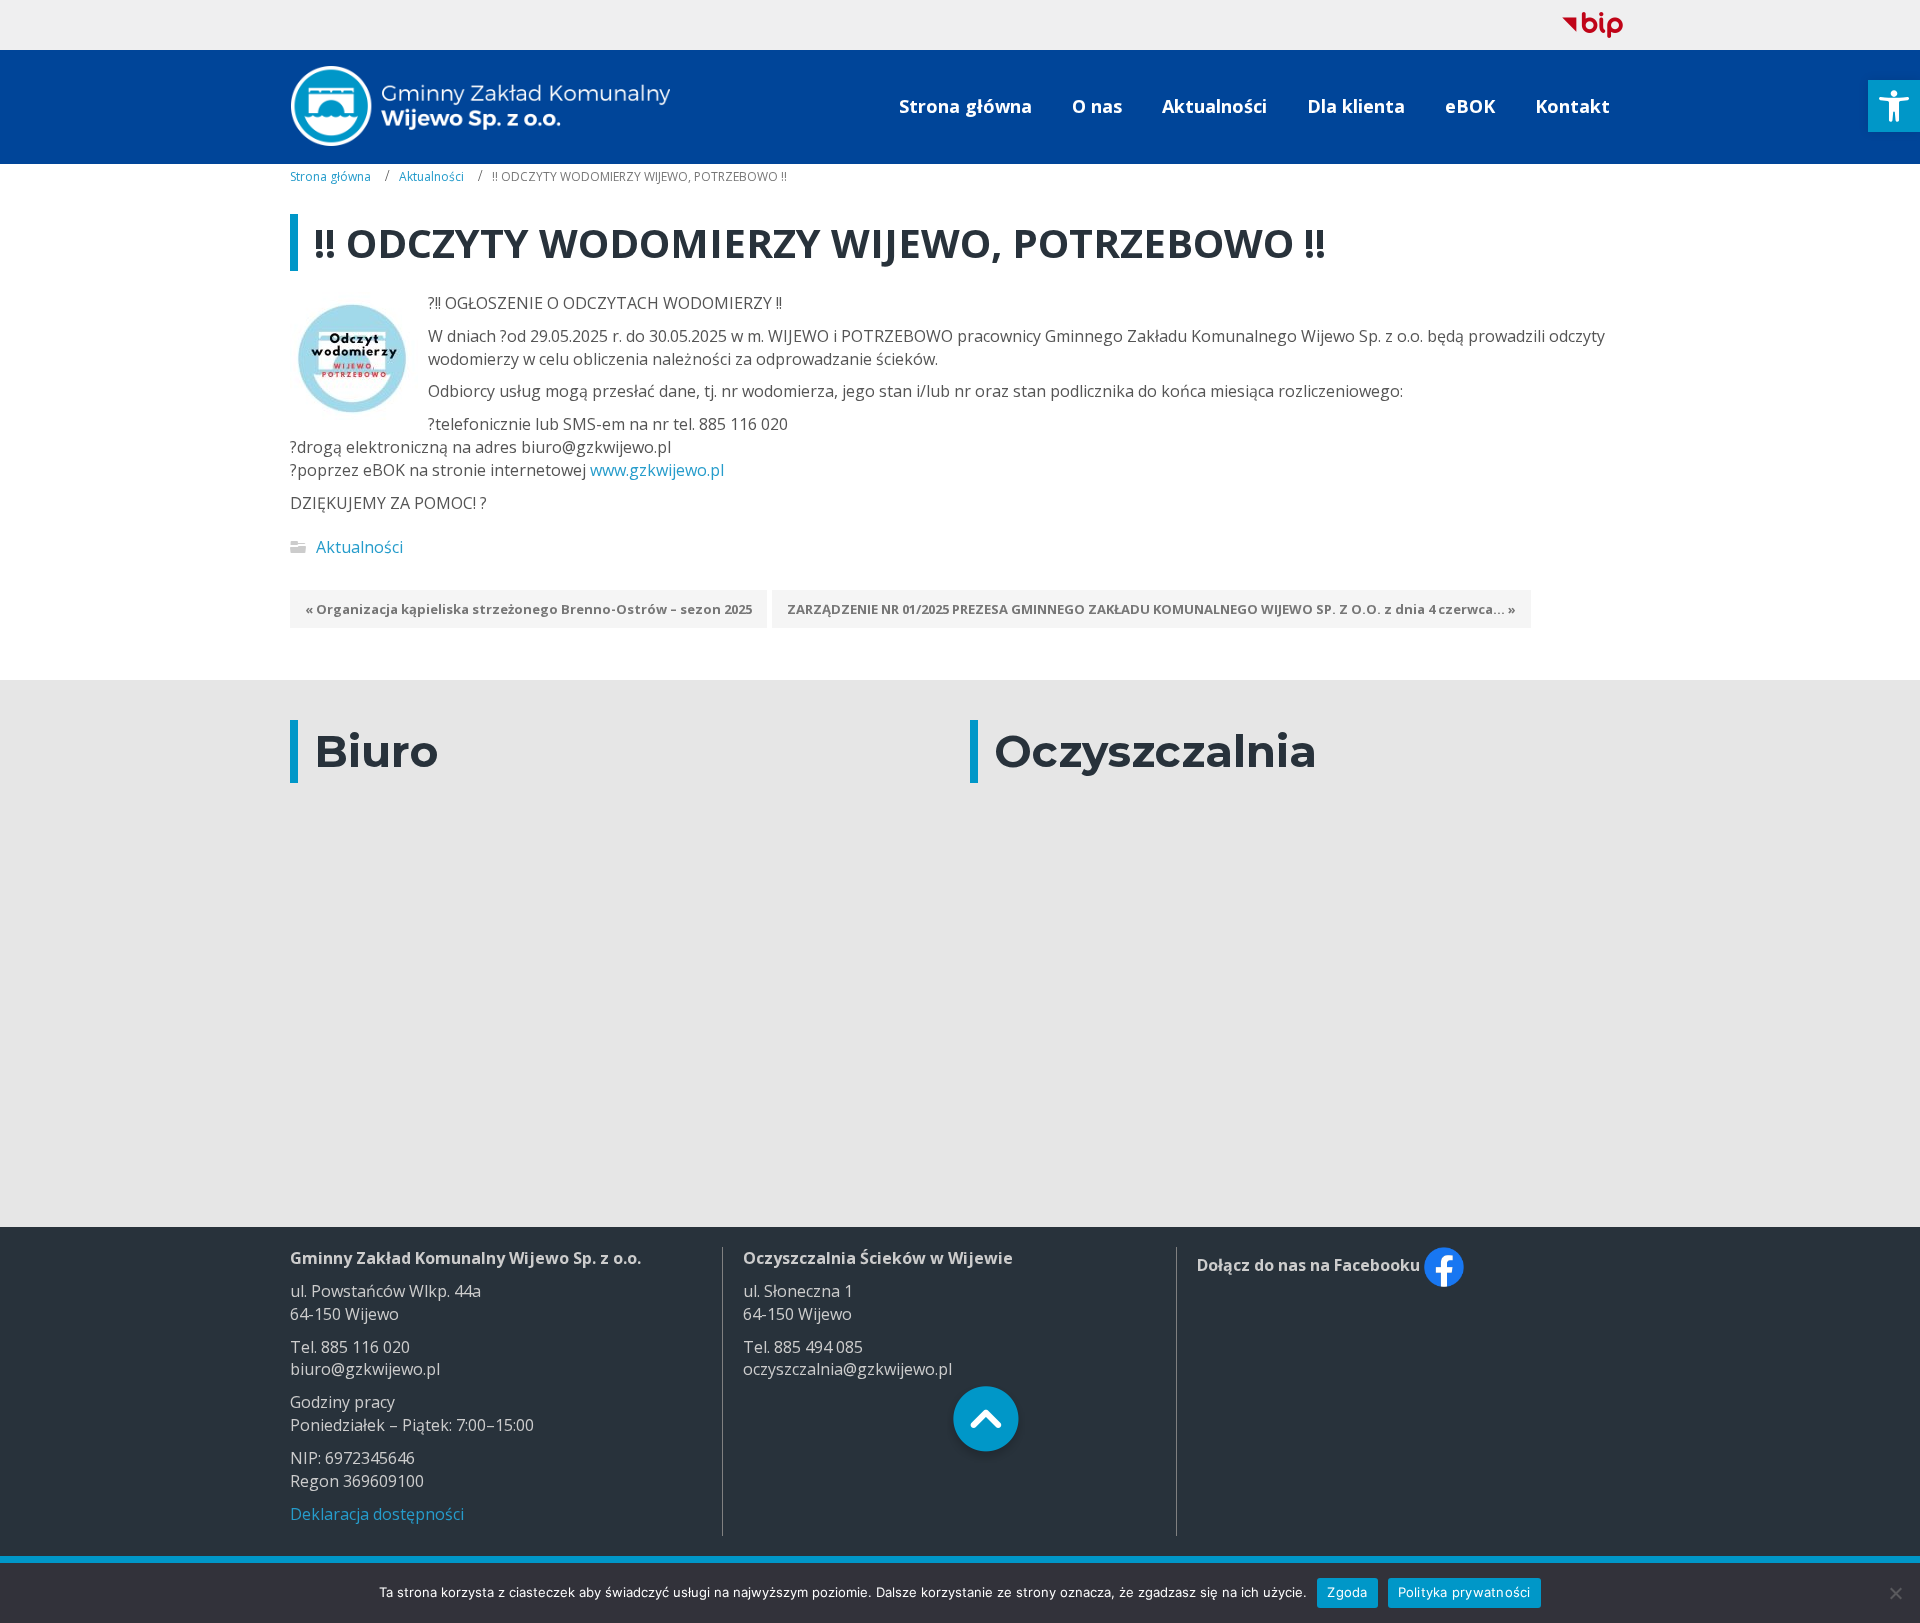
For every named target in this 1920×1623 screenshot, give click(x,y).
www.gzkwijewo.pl (657, 470)
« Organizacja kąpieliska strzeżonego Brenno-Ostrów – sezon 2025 (528, 609)
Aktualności (431, 176)
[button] (1894, 106)
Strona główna (330, 176)
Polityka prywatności (1464, 1592)
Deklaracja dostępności (377, 1514)
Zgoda (1347, 1592)
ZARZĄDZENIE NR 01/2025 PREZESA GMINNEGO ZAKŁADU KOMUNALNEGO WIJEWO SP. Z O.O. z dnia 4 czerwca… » (1151, 609)
